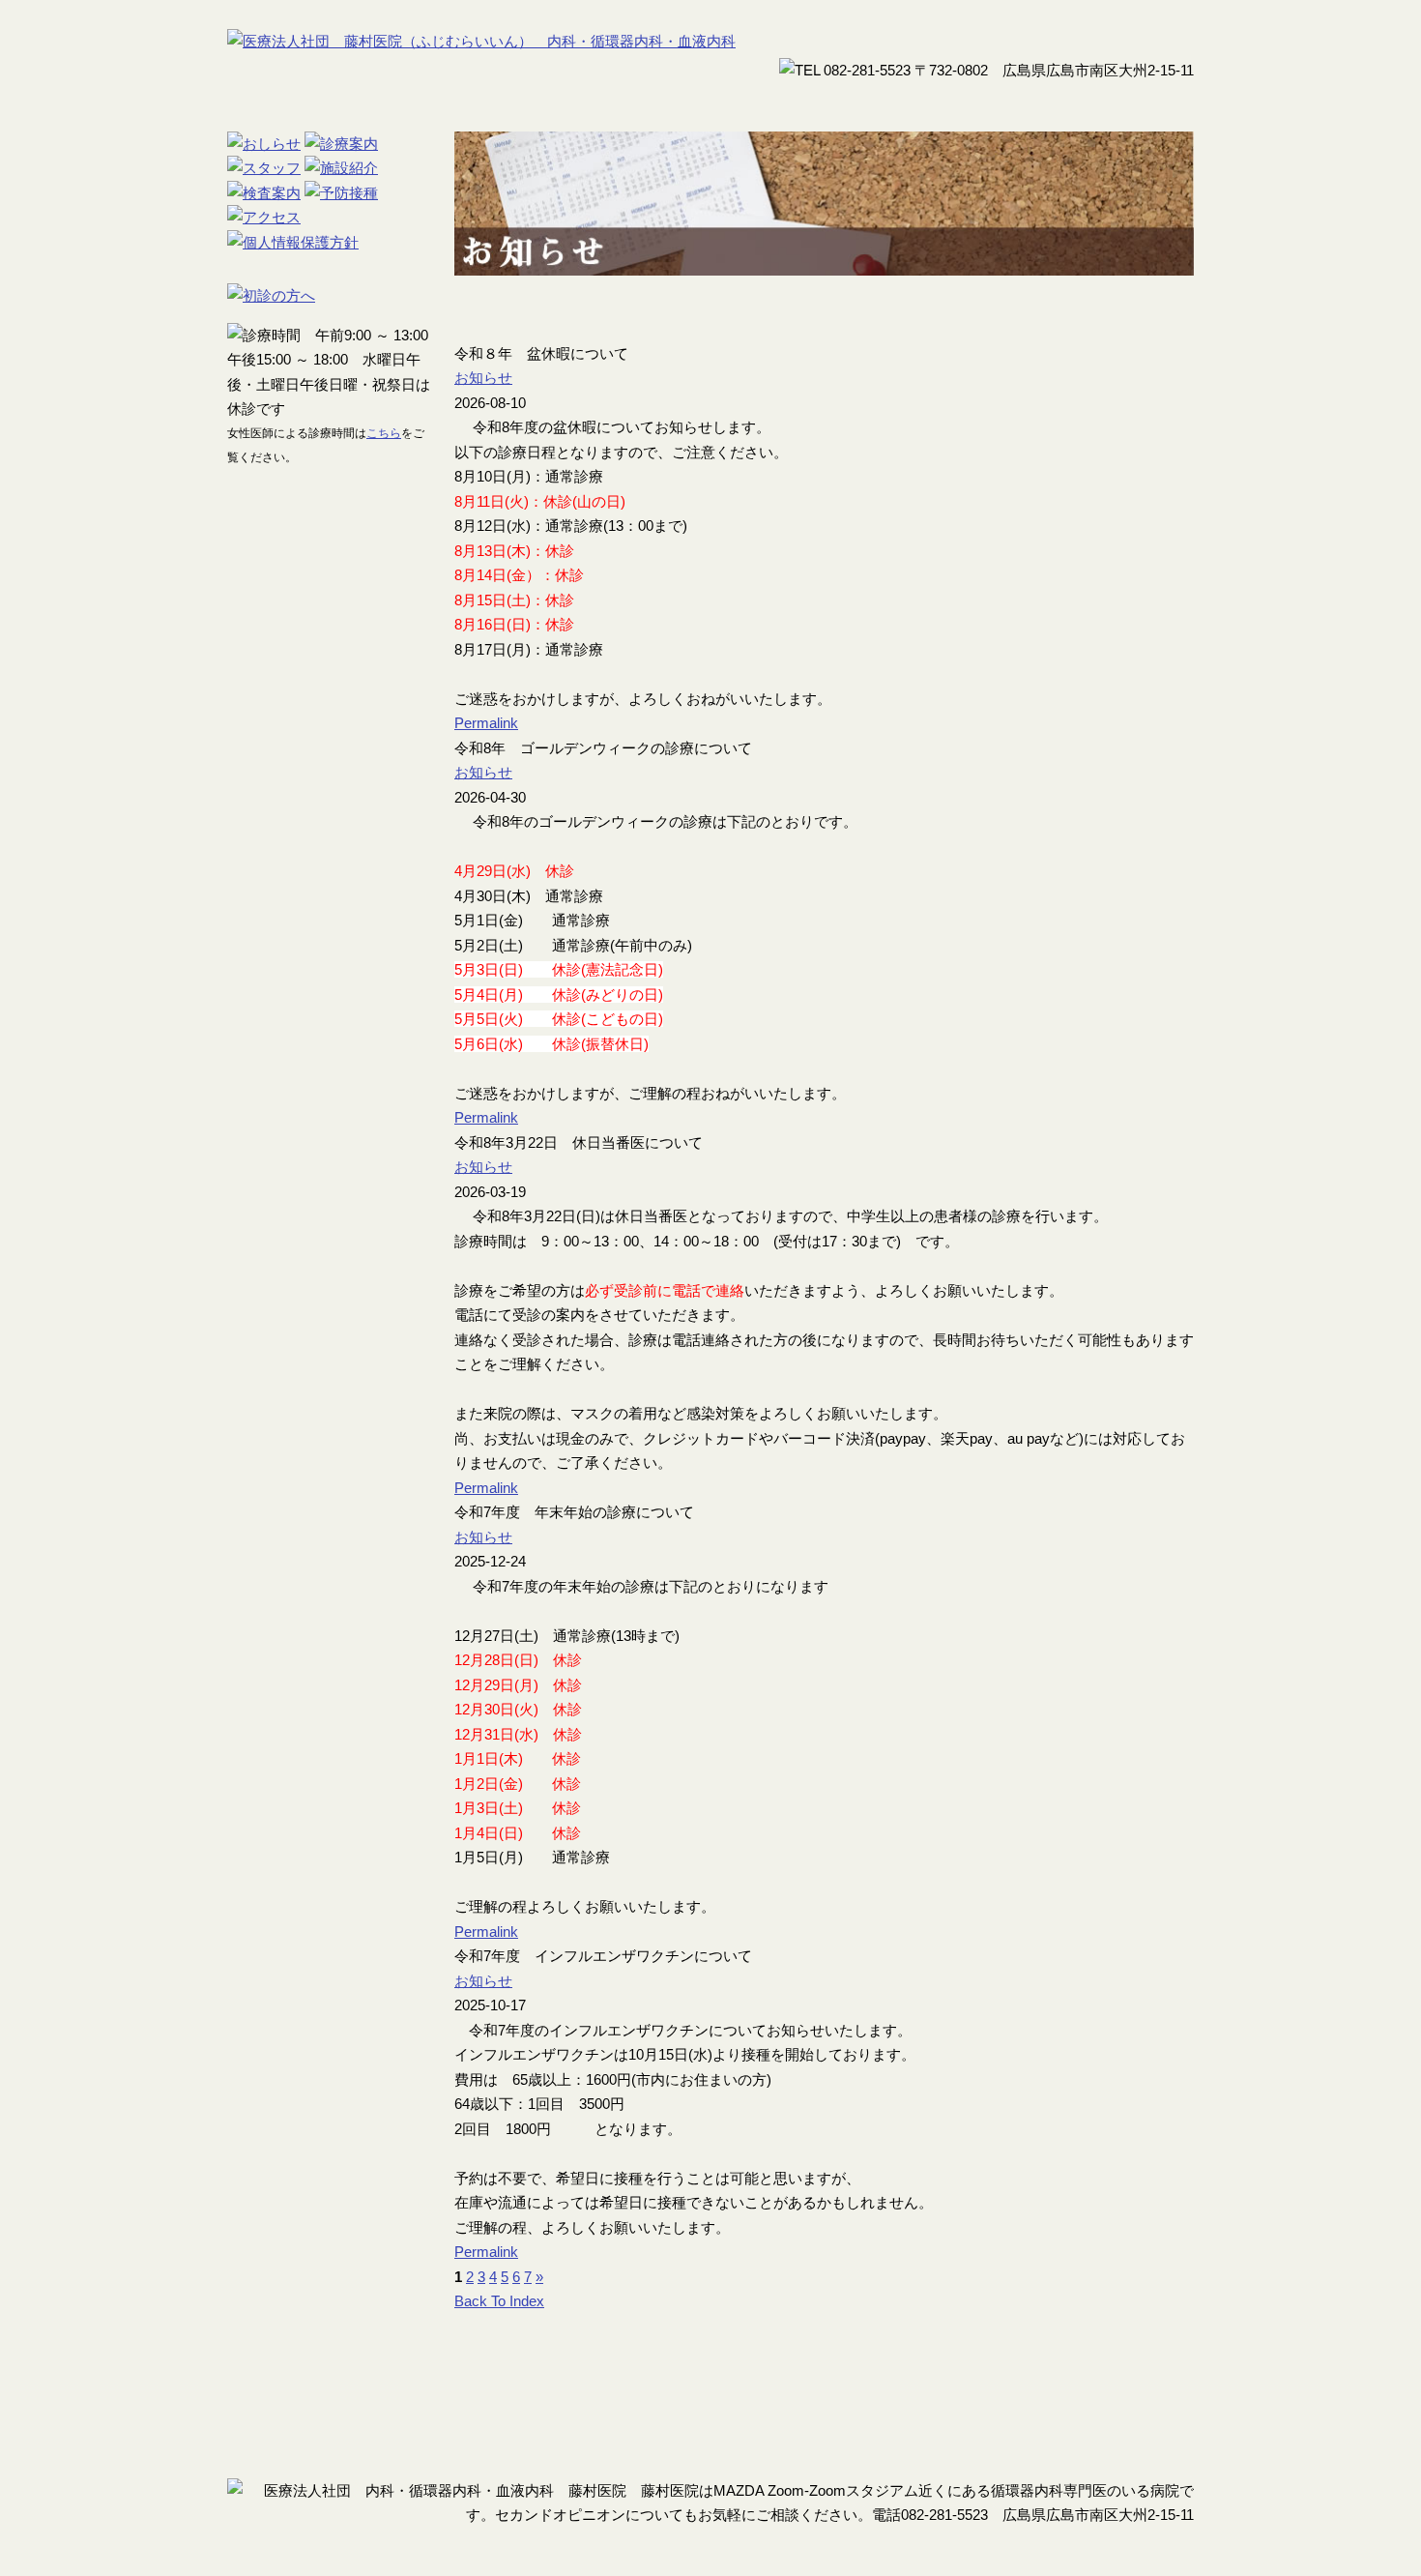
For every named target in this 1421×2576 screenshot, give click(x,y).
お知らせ (483, 378)
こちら (384, 433)
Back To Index (499, 2301)
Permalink (486, 723)
